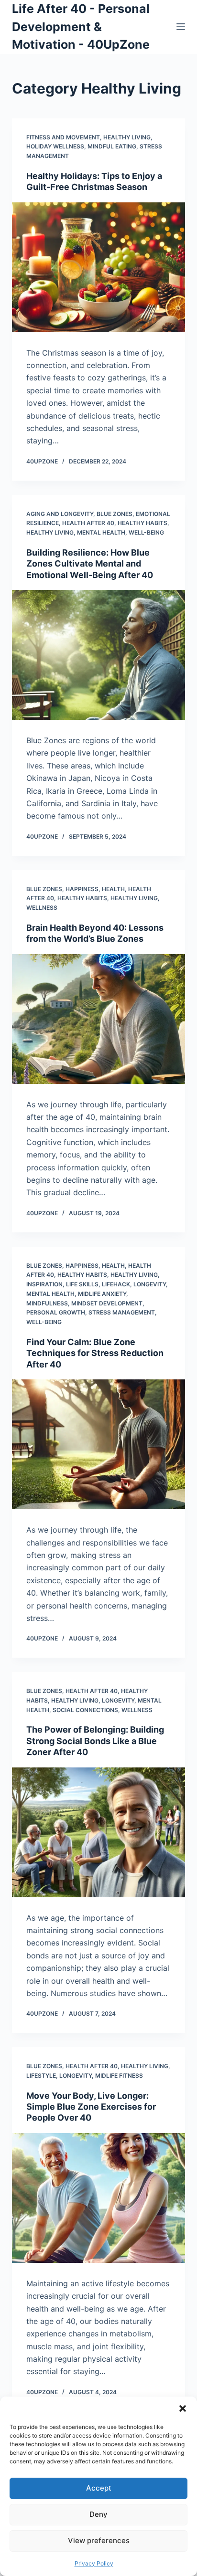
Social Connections (85, 1710)
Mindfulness (47, 1303)
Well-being (146, 532)
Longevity (150, 1284)
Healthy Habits (142, 523)
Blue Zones (115, 514)
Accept (99, 2488)
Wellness (42, 908)
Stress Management (122, 1312)
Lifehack (116, 1284)
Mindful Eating (112, 146)
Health (113, 889)
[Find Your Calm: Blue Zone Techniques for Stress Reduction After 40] (99, 1444)
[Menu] (181, 27)
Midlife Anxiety (102, 1294)
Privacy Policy (94, 2563)
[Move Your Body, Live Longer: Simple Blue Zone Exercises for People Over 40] (99, 2198)
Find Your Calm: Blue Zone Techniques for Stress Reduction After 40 (95, 1353)
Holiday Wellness (55, 146)
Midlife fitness (119, 2076)
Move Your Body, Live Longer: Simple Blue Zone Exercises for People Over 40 (91, 2107)
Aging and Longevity (60, 514)
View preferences (99, 2540)
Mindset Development (107, 1303)
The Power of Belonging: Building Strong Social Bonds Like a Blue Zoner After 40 (95, 1741)
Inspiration (44, 1284)
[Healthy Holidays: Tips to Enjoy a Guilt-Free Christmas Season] (99, 267)
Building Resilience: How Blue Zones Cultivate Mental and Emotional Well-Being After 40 (90, 564)
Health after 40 (88, 523)
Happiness (82, 889)
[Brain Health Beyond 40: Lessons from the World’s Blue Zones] (99, 1019)
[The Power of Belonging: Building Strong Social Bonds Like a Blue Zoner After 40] (99, 1832)
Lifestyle (41, 2076)
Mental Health (101, 532)
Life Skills (82, 1284)
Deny (98, 2514)
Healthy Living (127, 137)
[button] (183, 2408)
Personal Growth (56, 1312)
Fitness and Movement (63, 137)
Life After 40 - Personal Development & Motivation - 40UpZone (81, 26)
